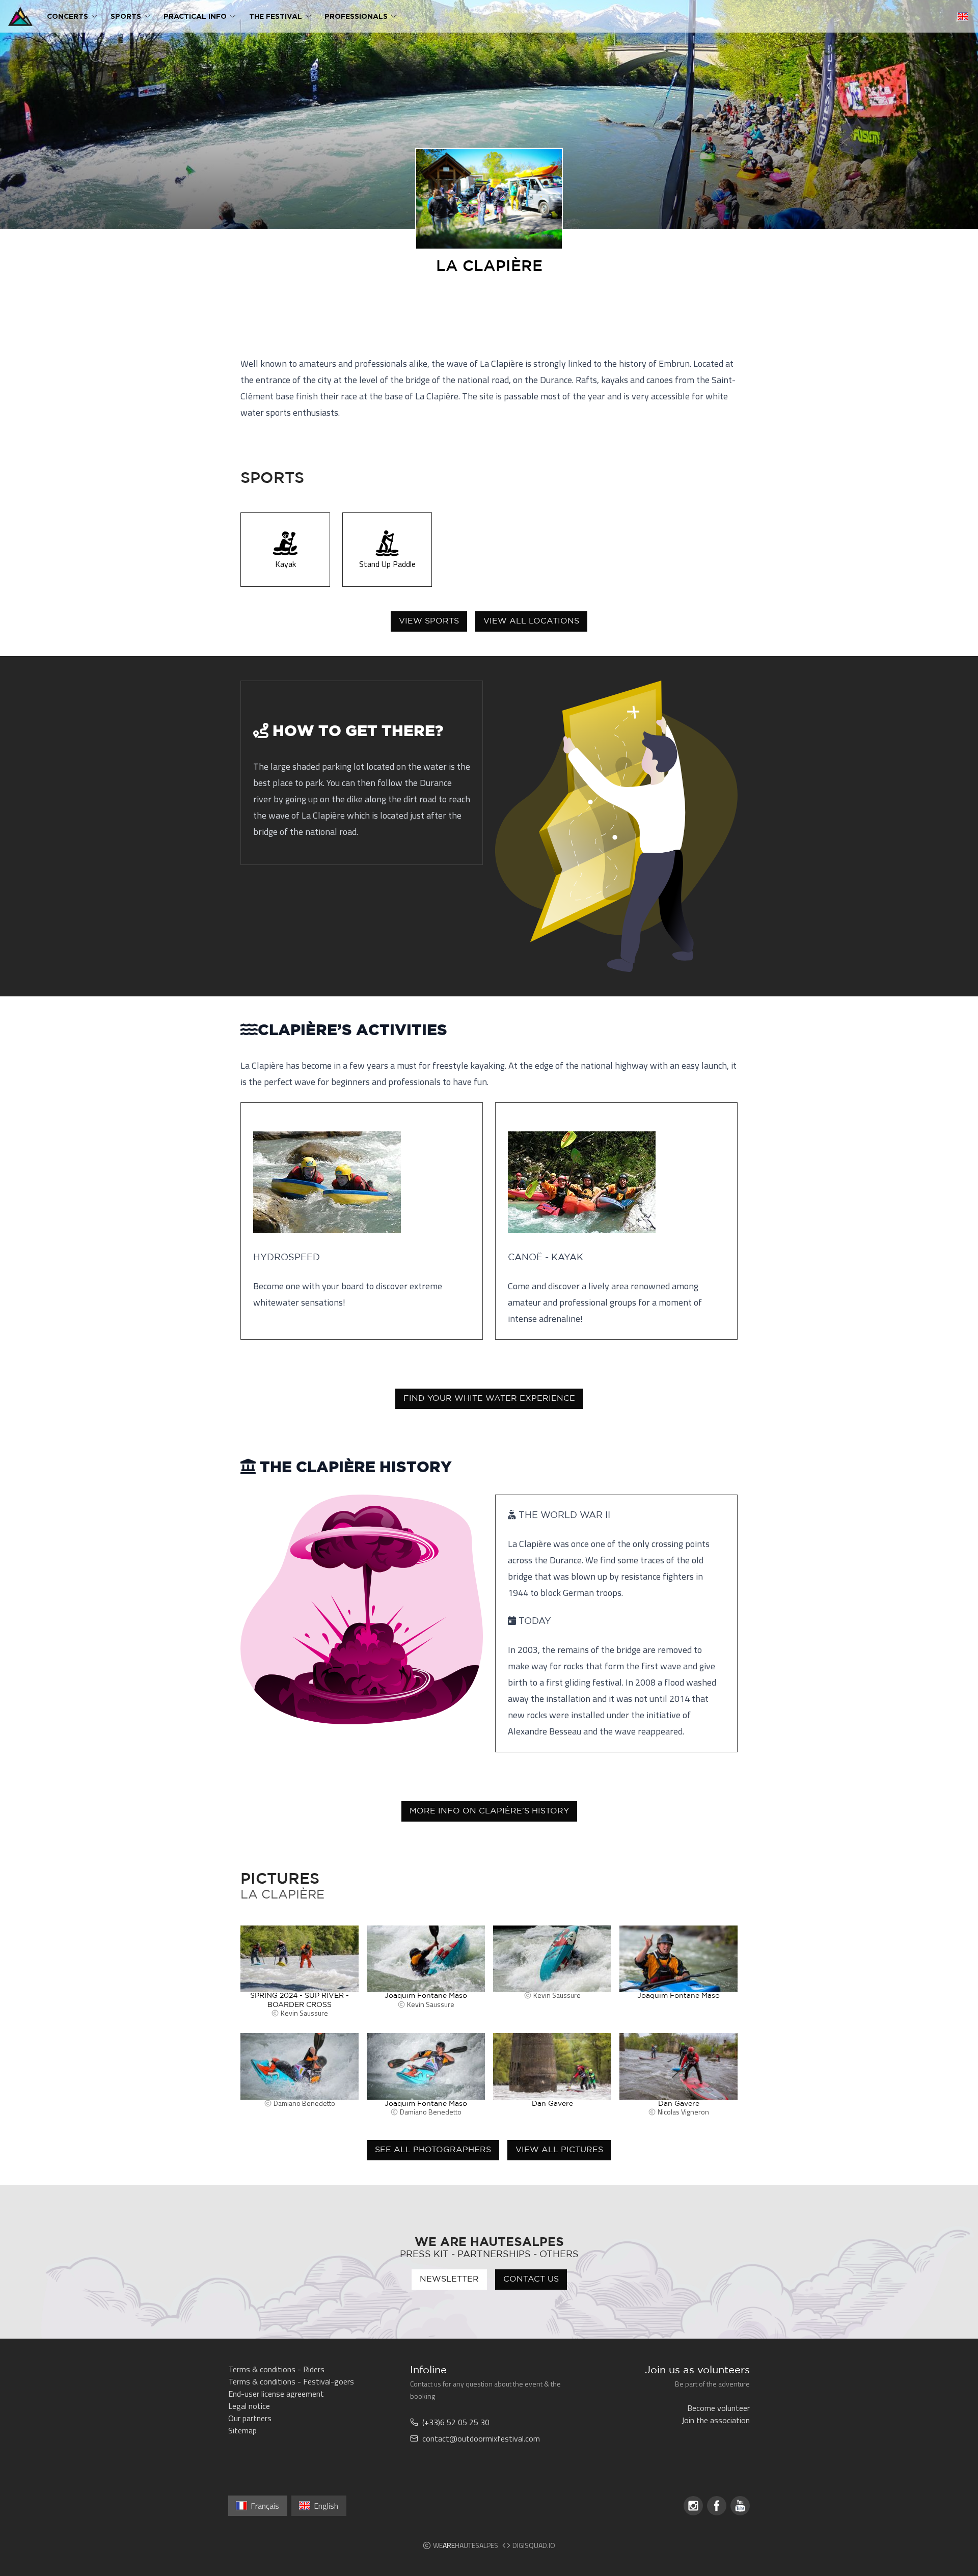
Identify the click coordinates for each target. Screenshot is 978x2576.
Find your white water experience (489, 1399)
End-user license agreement (276, 2394)
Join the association (716, 2420)
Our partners (250, 2418)
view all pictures (559, 2150)
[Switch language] (963, 16)
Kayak (286, 564)
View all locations (531, 621)
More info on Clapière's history (489, 1811)
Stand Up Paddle (387, 564)
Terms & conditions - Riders (276, 2369)
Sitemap (242, 2430)
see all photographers (433, 2150)
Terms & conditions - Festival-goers (291, 2381)
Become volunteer (718, 2408)
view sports (429, 621)
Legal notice (249, 2406)
